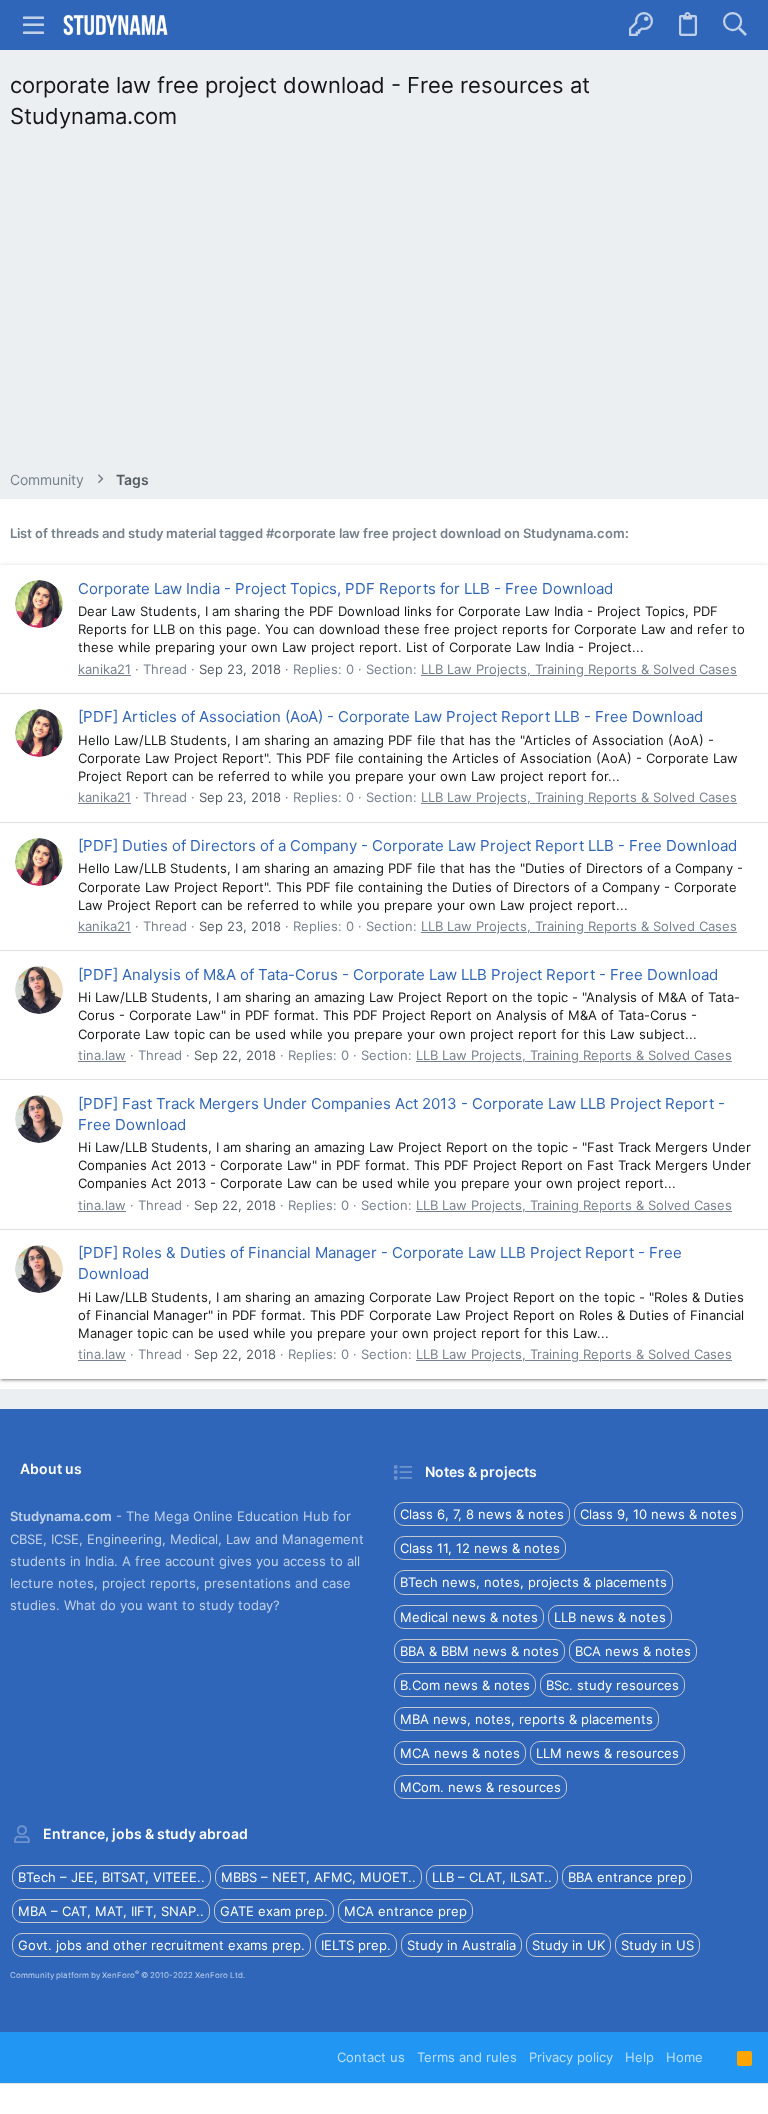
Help (639, 2057)
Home (684, 2057)
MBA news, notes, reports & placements (526, 1719)
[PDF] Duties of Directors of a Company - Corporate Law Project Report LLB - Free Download (407, 845)
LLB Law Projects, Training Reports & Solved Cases (579, 669)
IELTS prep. (356, 1945)
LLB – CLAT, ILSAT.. (492, 1877)
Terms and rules (467, 2057)
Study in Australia (461, 1945)
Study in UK (568, 1945)
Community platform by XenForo (127, 1975)
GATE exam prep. (274, 1911)
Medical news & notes (469, 1617)
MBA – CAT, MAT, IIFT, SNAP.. (111, 1911)
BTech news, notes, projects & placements (533, 1582)
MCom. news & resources (480, 1787)
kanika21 (104, 669)
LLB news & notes (610, 1617)
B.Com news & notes (465, 1685)
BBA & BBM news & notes (479, 1651)
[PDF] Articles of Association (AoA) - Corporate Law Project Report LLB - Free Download (390, 716)
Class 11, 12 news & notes (480, 1548)
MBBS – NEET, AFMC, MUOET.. (318, 1877)
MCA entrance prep (405, 1911)
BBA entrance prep (627, 1877)
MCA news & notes (460, 1753)
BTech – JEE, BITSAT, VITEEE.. (111, 1877)
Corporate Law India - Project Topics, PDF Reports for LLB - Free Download (345, 588)
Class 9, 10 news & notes (658, 1514)
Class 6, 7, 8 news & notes (482, 1514)
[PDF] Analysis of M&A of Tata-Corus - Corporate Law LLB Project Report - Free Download (398, 974)
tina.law (102, 1055)
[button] (34, 25)
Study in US (657, 1945)
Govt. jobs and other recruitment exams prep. (161, 1945)
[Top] (720, 2057)
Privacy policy (571, 2057)
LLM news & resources (607, 1753)
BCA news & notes (633, 1651)
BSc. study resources (612, 1685)
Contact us (371, 2057)
